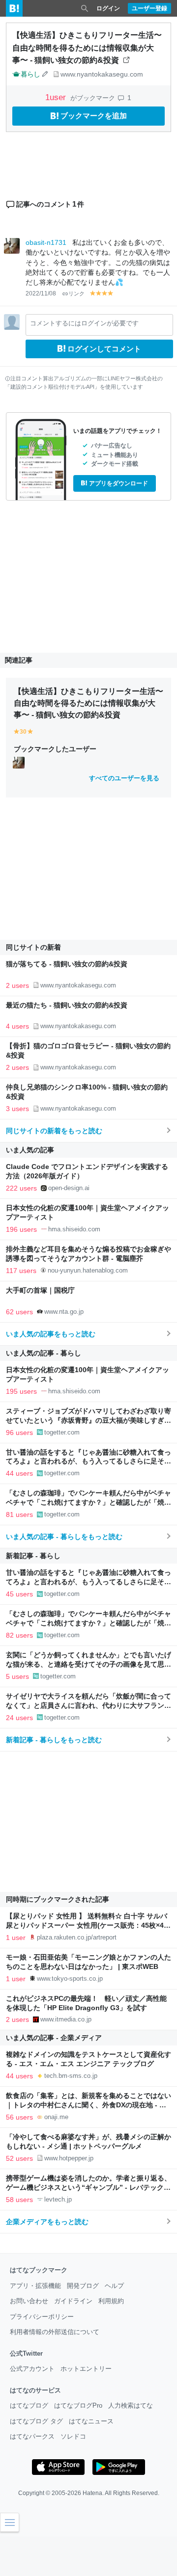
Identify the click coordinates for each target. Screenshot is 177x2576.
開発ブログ (83, 2286)
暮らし (30, 74)
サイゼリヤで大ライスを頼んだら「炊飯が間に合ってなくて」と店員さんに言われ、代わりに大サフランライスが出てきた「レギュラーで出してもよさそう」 (88, 1706)
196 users (21, 1229)
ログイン (108, 8)
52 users (19, 2158)
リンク (76, 293)
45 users (19, 1594)
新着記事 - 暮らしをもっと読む (54, 1740)
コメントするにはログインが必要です (84, 323)
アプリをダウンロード (118, 483)
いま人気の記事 (30, 1150)
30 (23, 732)
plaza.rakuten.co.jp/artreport (77, 1937)
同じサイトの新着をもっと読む (54, 1131)
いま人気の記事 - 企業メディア (54, 2038)
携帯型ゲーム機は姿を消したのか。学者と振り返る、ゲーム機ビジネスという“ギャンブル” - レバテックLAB (88, 2188)
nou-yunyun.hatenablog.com (88, 1270)
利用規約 (111, 2301)
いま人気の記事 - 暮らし (44, 1353)
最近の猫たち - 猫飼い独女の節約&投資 (67, 1005)
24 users (19, 1718)
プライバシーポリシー (42, 2317)
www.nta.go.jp (64, 1312)
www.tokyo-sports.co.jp (70, 1978)
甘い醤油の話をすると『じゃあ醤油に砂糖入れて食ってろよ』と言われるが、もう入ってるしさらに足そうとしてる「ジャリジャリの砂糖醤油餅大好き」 (88, 1462)
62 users (19, 1312)
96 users (19, 1433)
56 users (19, 2117)
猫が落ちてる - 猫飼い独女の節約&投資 (67, 964)
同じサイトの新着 (33, 947)
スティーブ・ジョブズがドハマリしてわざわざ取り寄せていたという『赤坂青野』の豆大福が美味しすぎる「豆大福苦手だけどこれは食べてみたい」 (88, 1421)
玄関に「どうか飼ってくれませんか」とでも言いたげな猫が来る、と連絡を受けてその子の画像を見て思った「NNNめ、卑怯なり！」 (88, 1664)
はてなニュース (91, 2421)
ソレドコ (73, 2436)
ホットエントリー (86, 2369)
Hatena (92, 2493)
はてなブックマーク (39, 2270)
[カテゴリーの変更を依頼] (45, 74)
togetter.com (62, 1432)
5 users (17, 1676)
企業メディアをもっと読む (47, 2222)
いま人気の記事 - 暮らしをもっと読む (64, 1537)
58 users (19, 2200)
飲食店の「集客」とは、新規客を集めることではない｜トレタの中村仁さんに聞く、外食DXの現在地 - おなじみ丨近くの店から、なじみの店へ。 (88, 2105)
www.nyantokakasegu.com (102, 74)
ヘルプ (114, 2286)
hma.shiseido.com (74, 1229)
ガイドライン (73, 2301)
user (57, 97)
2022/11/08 (41, 293)
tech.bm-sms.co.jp (71, 2076)
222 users (21, 1188)
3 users (17, 1109)
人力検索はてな (131, 2405)
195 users (21, 1391)
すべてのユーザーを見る (124, 778)
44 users (19, 1473)
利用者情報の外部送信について (55, 2332)
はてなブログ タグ (36, 2421)
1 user (16, 1938)
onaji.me (56, 2117)
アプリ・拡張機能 (35, 2286)
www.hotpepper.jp (69, 2158)
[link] (19, 762)
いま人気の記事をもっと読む (51, 1334)
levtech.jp (58, 2199)
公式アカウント (32, 2369)
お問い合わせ (29, 2301)
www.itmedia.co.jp (66, 2019)
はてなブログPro (78, 2405)
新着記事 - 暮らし (33, 1556)
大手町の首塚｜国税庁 (40, 1290)
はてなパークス (32, 2436)
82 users (19, 1635)
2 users (17, 985)
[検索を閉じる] (85, 8)
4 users (17, 1026)
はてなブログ (29, 2405)
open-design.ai (69, 1188)
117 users (21, 1271)
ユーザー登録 (149, 8)
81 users (19, 1514)
